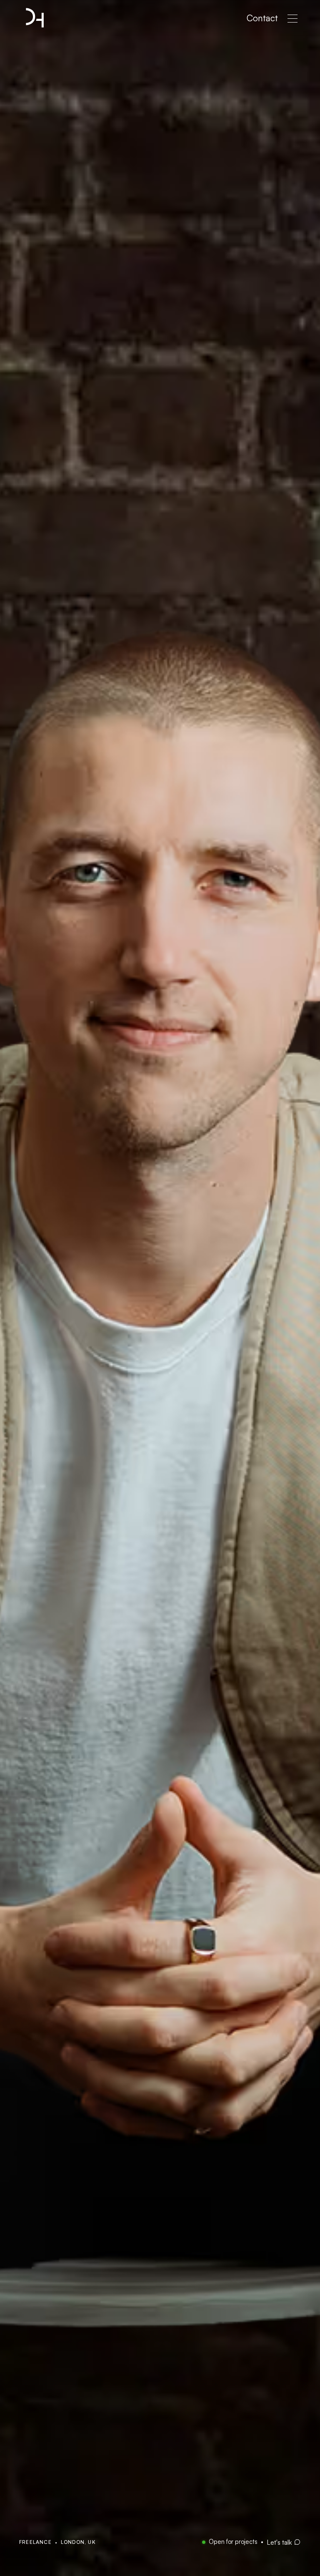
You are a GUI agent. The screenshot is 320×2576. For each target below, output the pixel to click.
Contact (262, 18)
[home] (35, 18)
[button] (292, 19)
